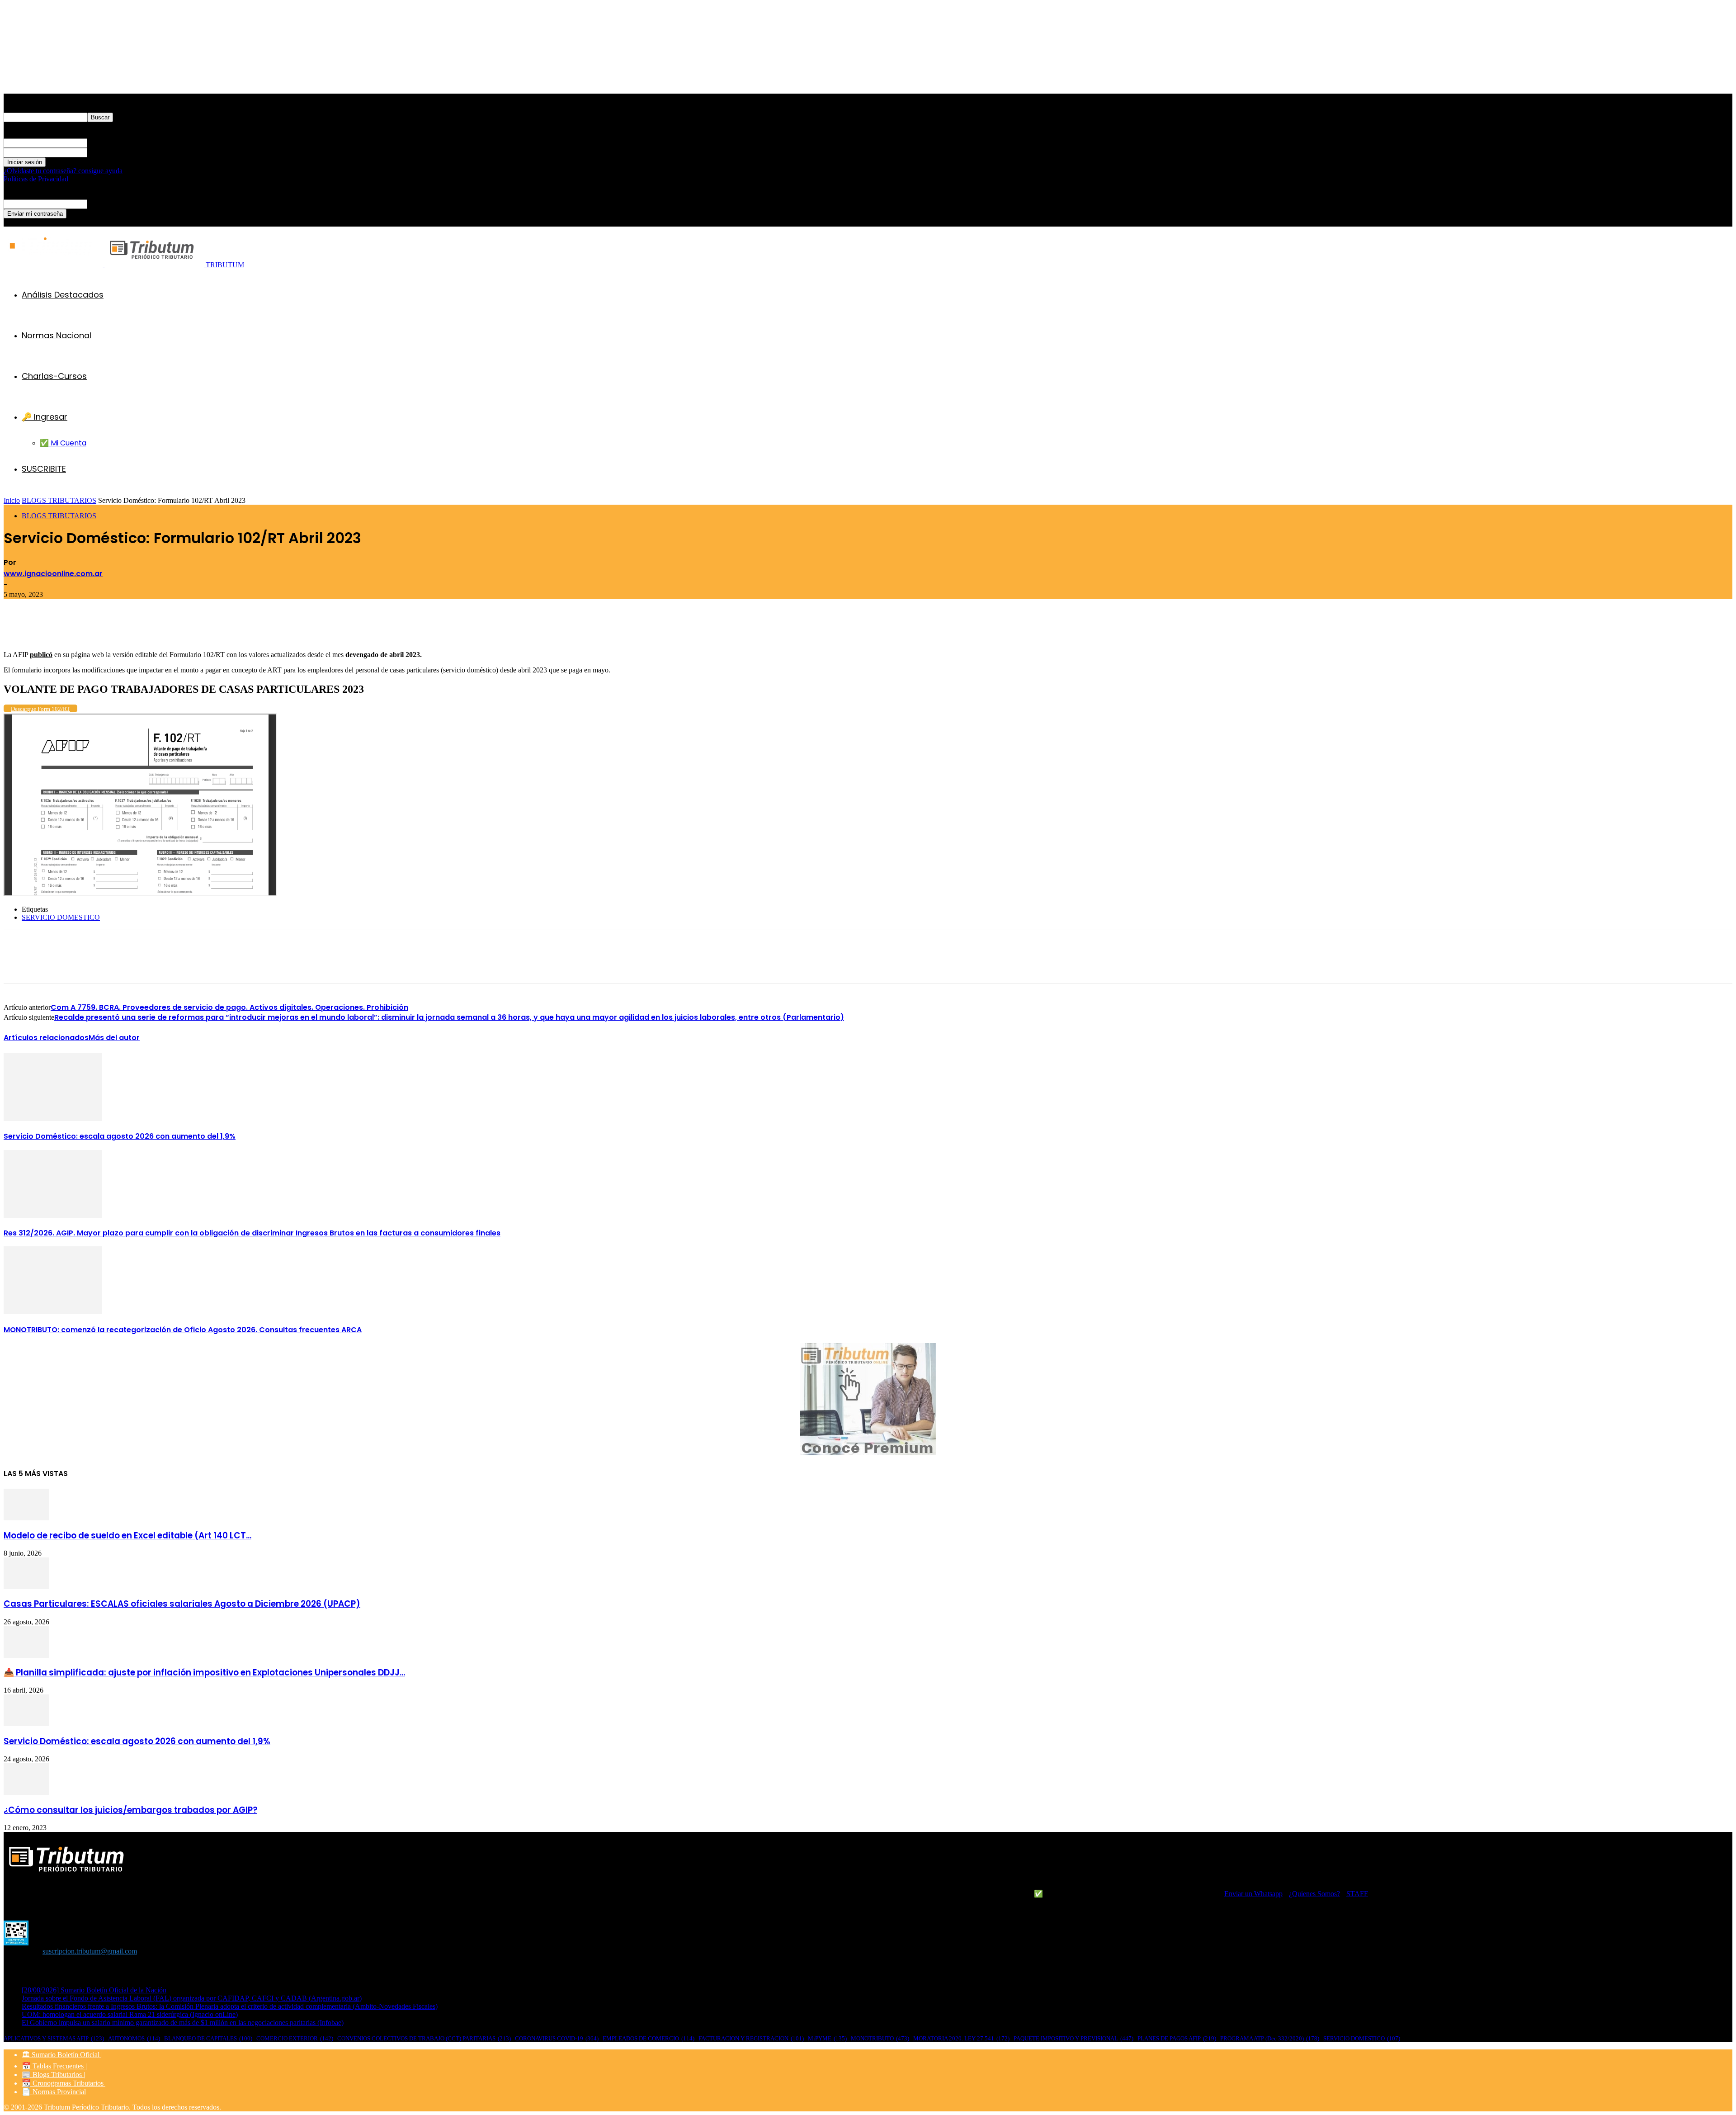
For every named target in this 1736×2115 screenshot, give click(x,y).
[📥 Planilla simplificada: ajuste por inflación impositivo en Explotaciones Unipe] (26, 1655)
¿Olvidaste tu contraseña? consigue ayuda (63, 171)
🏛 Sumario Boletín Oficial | (62, 2055)
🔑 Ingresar (45, 417)
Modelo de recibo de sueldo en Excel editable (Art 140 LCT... (127, 1535)
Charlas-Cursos (54, 376)
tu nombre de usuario (117, 143)
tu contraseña (106, 152)
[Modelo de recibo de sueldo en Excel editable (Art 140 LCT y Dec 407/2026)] (26, 1518)
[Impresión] (19, 625)
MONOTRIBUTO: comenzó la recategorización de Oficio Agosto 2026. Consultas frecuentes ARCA (183, 1330)
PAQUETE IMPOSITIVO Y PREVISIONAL (1073, 2038)
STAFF (1357, 1894)
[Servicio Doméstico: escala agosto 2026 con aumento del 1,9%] (53, 1119)
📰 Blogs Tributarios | (53, 2075)
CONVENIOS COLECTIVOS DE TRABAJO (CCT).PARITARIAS (424, 2038)
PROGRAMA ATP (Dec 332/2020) (1270, 2038)
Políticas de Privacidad (36, 179)
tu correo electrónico (116, 204)
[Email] (51, 625)
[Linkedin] (149, 625)
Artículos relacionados (46, 1038)
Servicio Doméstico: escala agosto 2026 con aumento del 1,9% (120, 1136)
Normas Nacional (57, 335)
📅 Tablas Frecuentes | (54, 2066)
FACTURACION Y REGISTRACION (751, 2038)
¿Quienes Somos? (1314, 1894)
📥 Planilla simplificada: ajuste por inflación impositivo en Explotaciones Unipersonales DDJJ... (204, 1673)
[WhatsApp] (181, 625)
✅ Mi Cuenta (63, 443)
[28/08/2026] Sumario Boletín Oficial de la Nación (94, 1990)
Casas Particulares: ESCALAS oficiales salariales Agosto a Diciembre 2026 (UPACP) (182, 1604)
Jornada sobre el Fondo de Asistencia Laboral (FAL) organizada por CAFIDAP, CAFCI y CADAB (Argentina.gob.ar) (192, 1998)
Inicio (12, 500)
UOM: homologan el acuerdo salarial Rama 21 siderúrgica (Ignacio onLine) (130, 2014)
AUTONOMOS (134, 2038)
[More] (214, 625)
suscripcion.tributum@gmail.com (90, 1951)
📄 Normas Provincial (54, 2092)
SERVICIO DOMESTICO (61, 917)
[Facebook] (84, 625)
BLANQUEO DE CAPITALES (208, 2038)
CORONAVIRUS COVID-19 (557, 2038)
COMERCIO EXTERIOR (295, 2038)
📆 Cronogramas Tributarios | (64, 2083)
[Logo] (54, 265)
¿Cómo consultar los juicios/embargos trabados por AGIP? (130, 1810)
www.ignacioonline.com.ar (53, 574)
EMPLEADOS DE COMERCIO (649, 2038)
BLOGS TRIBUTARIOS (59, 500)
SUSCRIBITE (44, 469)
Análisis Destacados (63, 295)
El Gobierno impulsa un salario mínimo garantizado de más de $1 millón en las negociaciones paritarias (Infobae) (183, 2023)
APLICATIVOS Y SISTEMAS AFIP (54, 2038)
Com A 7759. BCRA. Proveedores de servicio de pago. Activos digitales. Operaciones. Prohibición (229, 1007)
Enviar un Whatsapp (1253, 1894)
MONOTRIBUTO (880, 2038)
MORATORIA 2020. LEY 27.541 (961, 2038)
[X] (116, 625)
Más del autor (114, 1038)
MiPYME (827, 2038)
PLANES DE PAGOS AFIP (1177, 2038)
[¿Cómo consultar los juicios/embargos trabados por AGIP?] (26, 1792)
